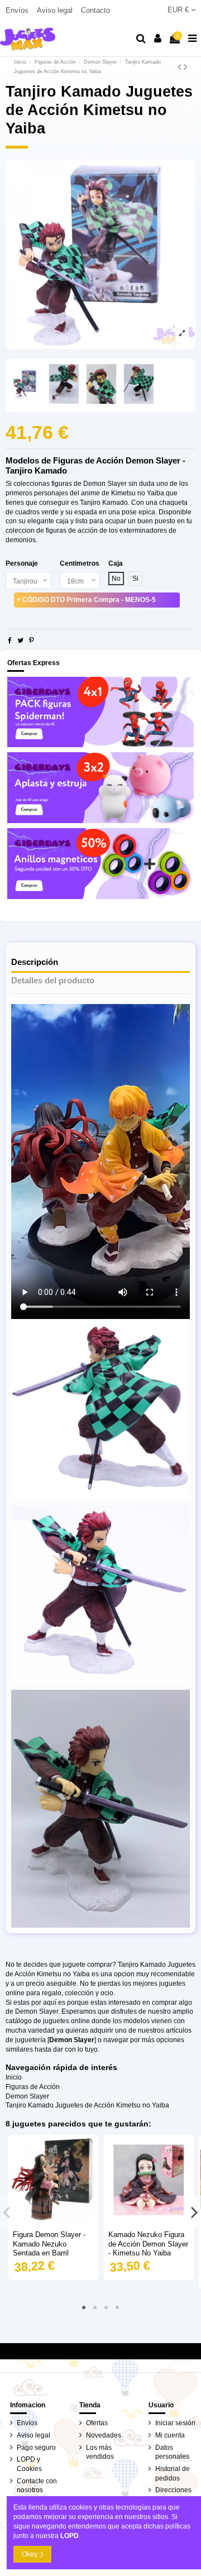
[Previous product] (181, 67)
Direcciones (173, 2490)
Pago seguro (36, 2448)
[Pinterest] (32, 641)
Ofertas (97, 2423)
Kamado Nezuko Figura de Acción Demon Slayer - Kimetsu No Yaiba (148, 2244)
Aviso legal (56, 10)
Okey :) (32, 2554)
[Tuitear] (20, 641)
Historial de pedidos (173, 2474)
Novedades (104, 2435)
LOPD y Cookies (29, 2464)
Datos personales (172, 2452)
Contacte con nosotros (37, 2486)
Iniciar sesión (175, 2423)
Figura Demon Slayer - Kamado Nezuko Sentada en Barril (49, 2244)
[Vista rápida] (54, 2222)
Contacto (95, 10)
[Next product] (185, 67)
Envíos (18, 10)
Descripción (35, 962)
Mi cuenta (170, 2435)
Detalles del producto (53, 981)
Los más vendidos (100, 2452)
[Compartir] (10, 641)
